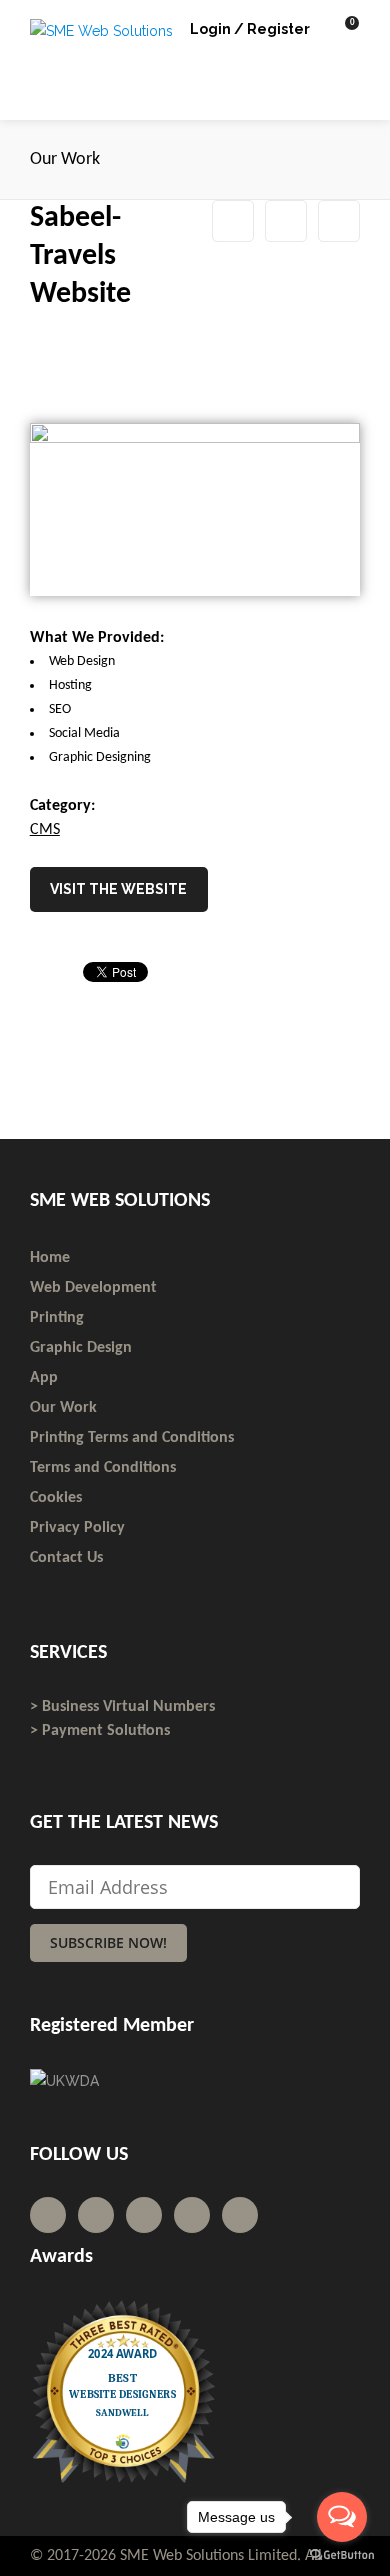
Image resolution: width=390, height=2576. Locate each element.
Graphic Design (81, 1348)
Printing (57, 1318)
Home (50, 1258)
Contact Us (66, 1558)
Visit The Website (118, 889)
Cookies (56, 1498)
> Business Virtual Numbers (122, 1707)
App (44, 1378)
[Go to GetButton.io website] (342, 2555)
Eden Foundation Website (233, 221)
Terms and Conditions (103, 1468)
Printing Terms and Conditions (132, 1438)
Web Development (93, 1288)
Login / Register (250, 29)
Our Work (286, 221)
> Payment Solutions (100, 1731)
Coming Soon (339, 221)
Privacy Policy (77, 1528)
